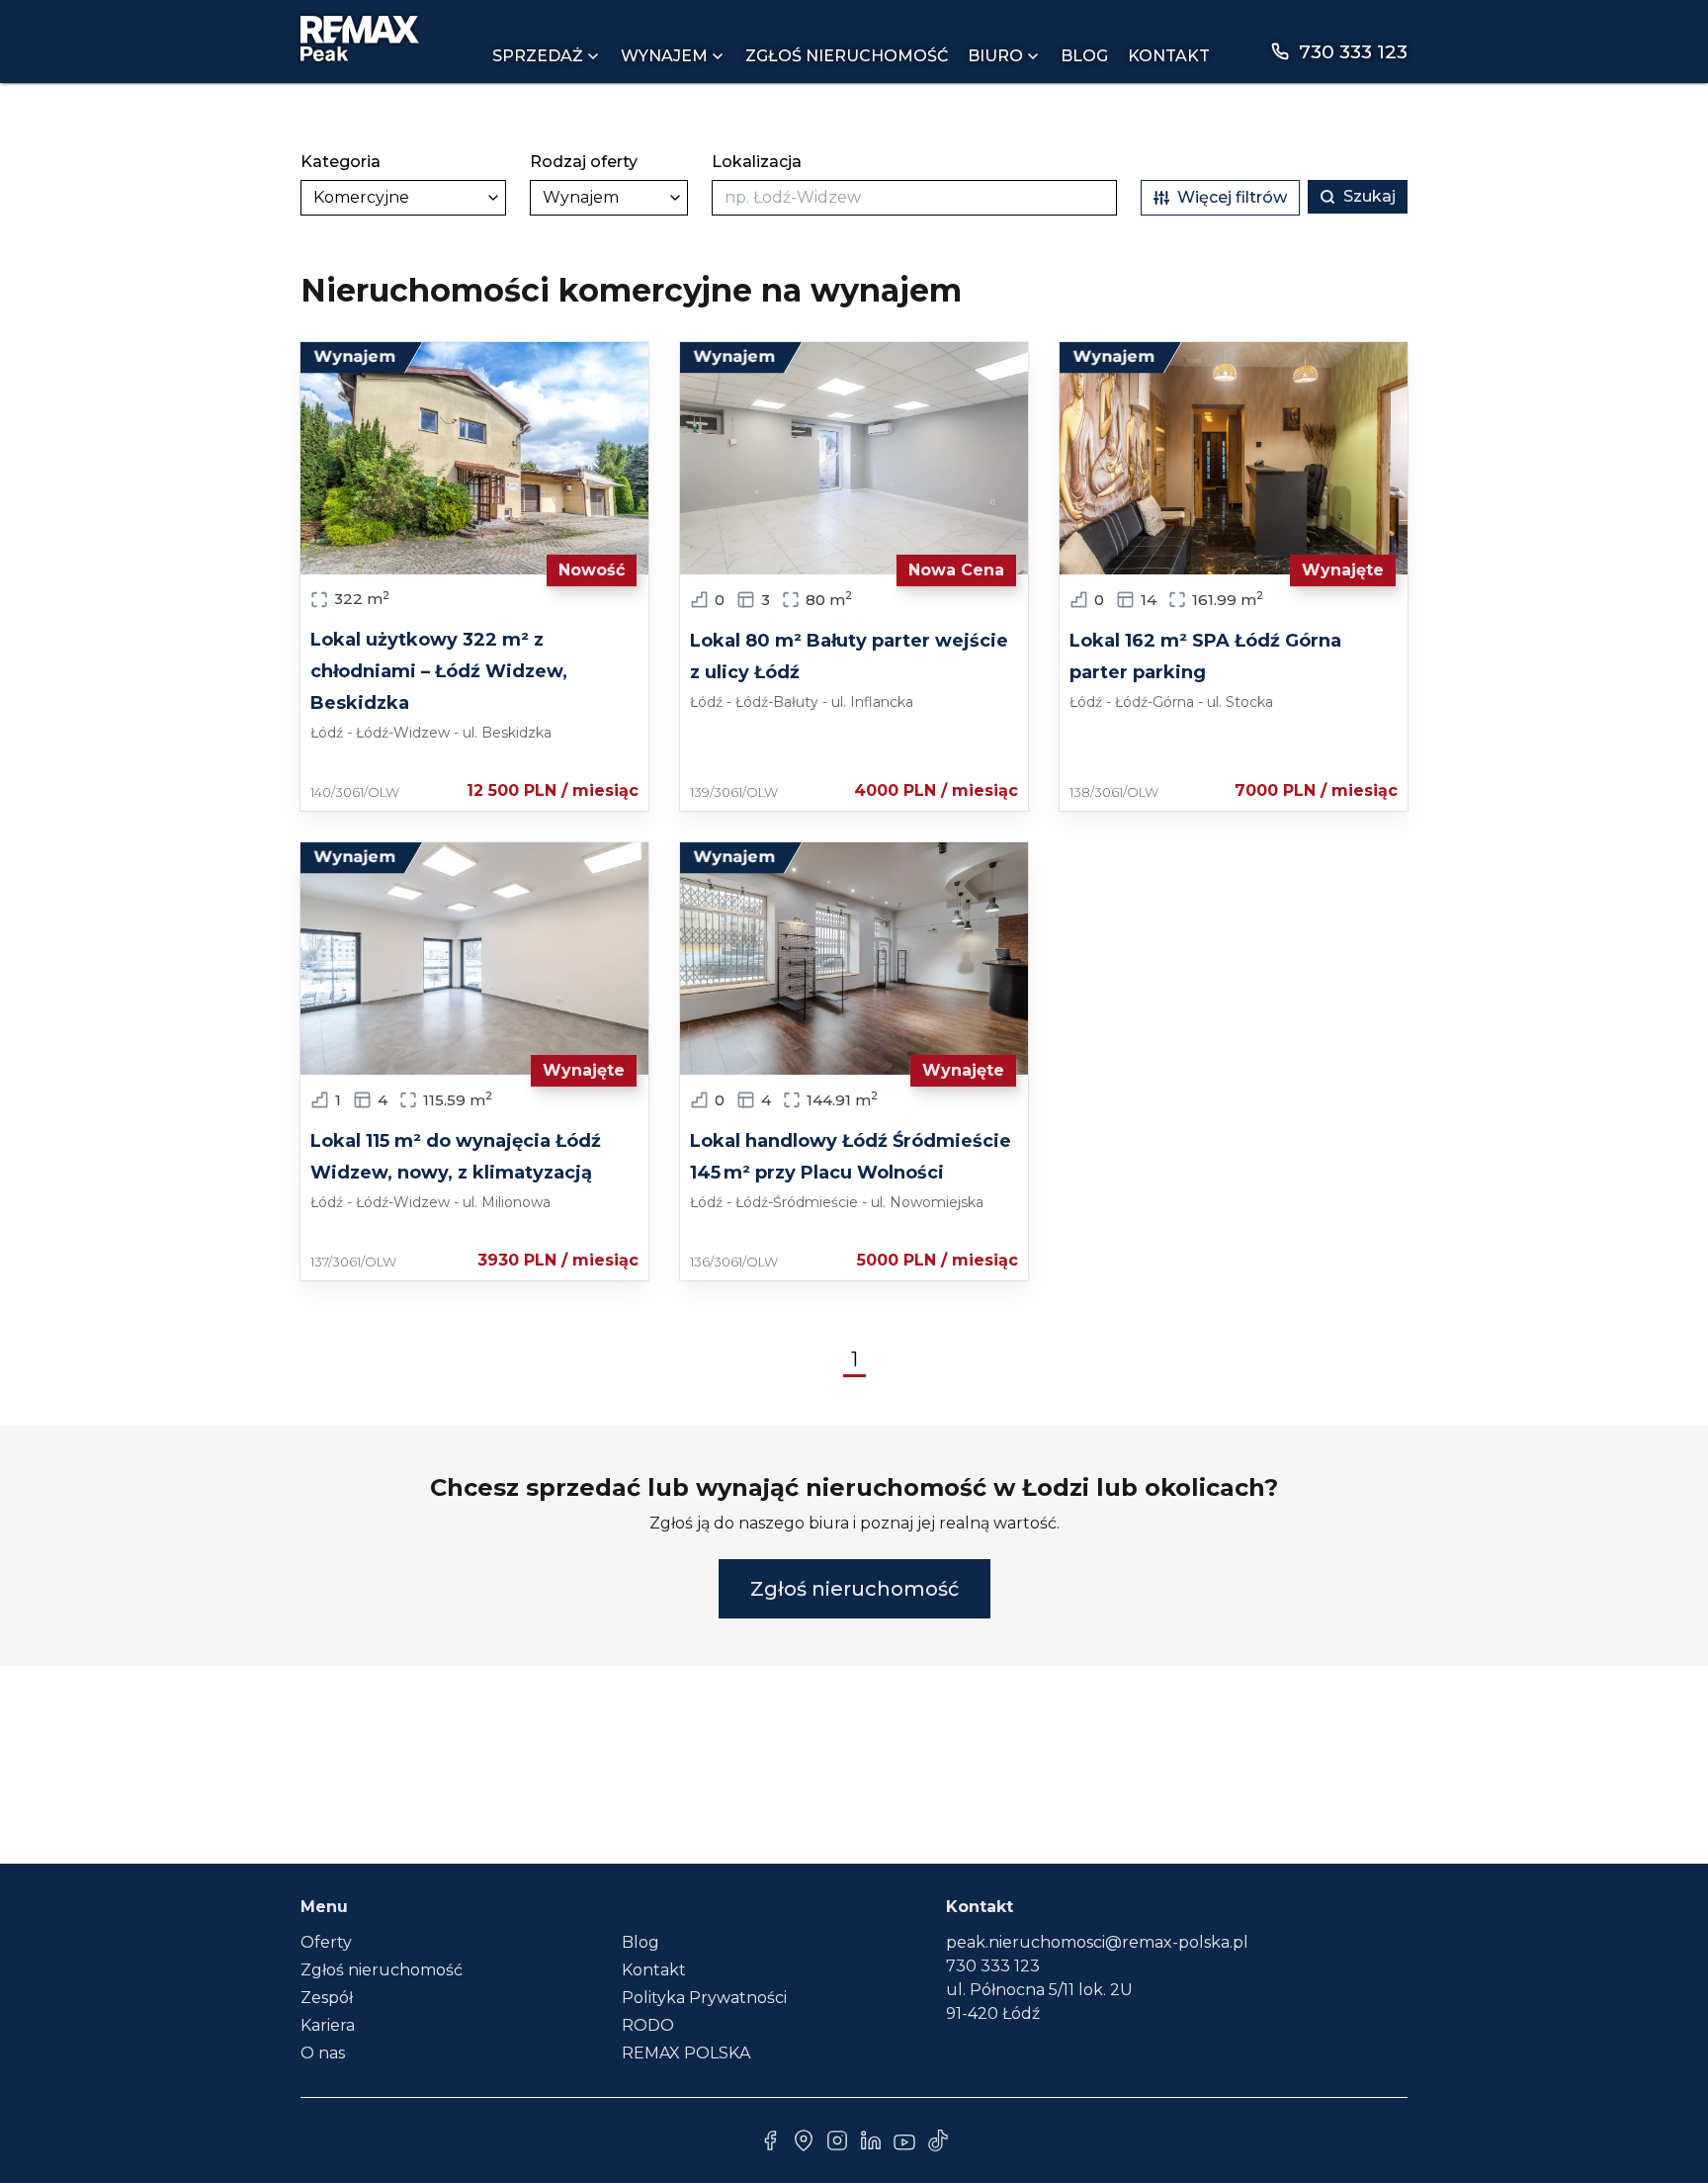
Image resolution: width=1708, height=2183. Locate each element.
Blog (1084, 56)
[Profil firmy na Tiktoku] (938, 2140)
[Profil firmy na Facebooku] (770, 2140)
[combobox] (914, 198)
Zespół (327, 1998)
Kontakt (1169, 56)
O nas (323, 2053)
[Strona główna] (360, 39)
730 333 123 (993, 1966)
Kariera (328, 2025)
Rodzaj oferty (584, 162)
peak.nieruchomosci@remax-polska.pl (1097, 1942)
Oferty (326, 1942)
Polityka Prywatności (704, 1998)
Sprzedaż (538, 56)
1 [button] (854, 1359)
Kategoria (341, 162)
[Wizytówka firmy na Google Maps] (804, 2140)
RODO (648, 2025)
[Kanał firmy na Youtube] (904, 2140)
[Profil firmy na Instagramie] (837, 2140)
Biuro (995, 56)
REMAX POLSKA (686, 2053)
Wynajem (664, 56)
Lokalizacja (757, 162)
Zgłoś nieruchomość (847, 56)
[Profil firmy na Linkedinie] (871, 2140)
